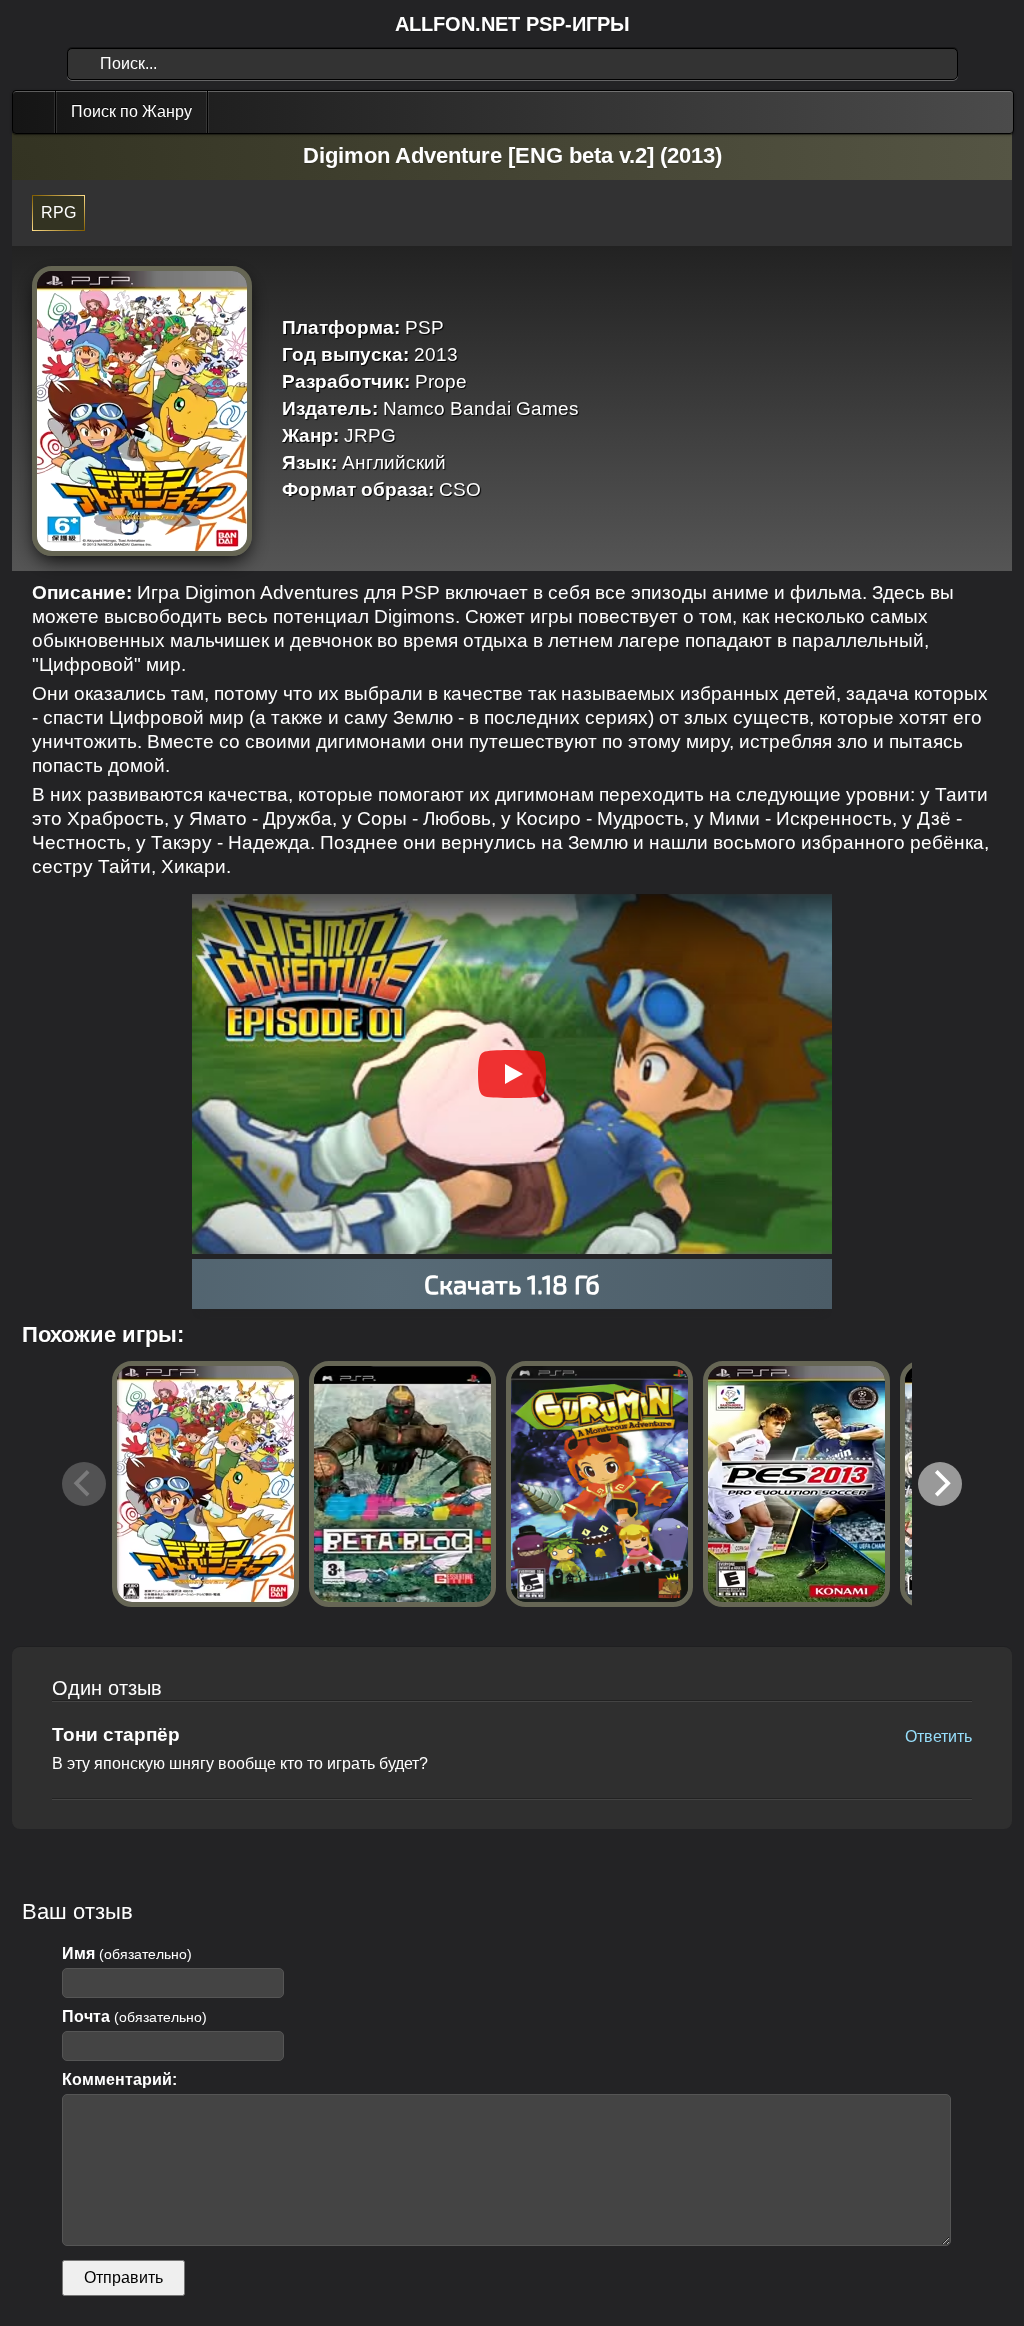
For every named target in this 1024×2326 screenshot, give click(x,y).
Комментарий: (119, 2079)
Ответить (938, 1736)
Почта (134, 2016)
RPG (58, 212)
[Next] (940, 1484)
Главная (36, 112)
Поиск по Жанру (131, 111)
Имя (127, 1953)
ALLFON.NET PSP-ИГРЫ (512, 24)
